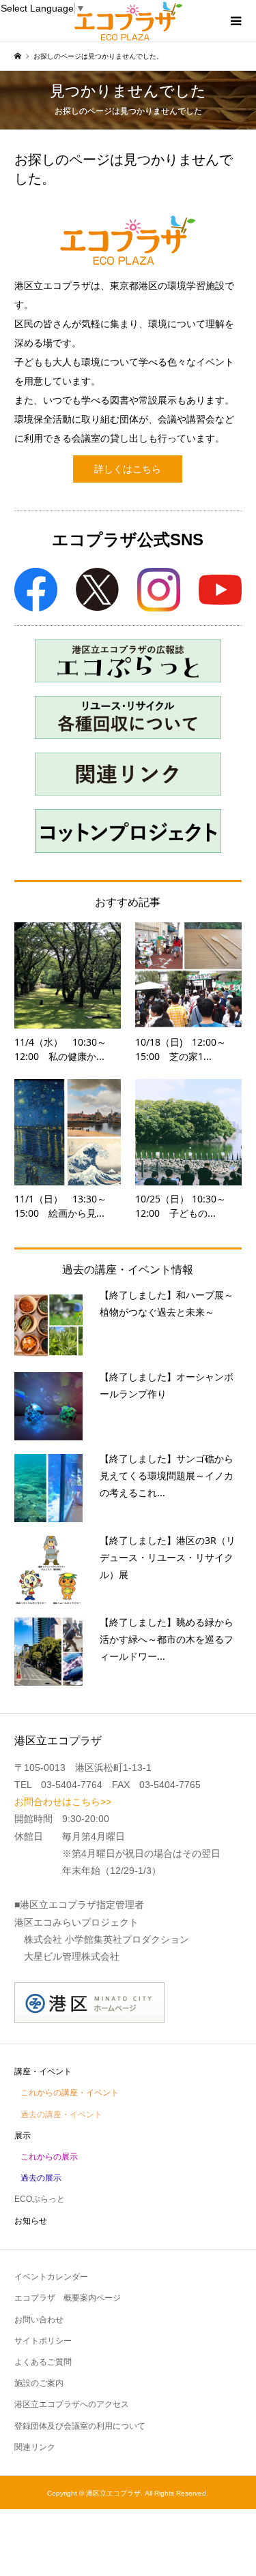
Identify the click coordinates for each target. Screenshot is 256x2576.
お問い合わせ (39, 2320)
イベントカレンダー (51, 2277)
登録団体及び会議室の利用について (80, 2426)
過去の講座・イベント (61, 2115)
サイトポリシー (43, 2341)
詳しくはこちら (128, 469)
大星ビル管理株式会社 (72, 1956)
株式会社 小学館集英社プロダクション (106, 1939)
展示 (23, 2136)
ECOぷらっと (40, 2199)
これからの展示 (49, 2157)
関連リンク (35, 2447)
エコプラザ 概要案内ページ (68, 2298)
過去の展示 (41, 2178)
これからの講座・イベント (70, 2093)
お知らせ (31, 2221)
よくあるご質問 (43, 2362)
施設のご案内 (39, 2383)
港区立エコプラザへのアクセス (72, 2404)
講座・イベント (43, 2072)
